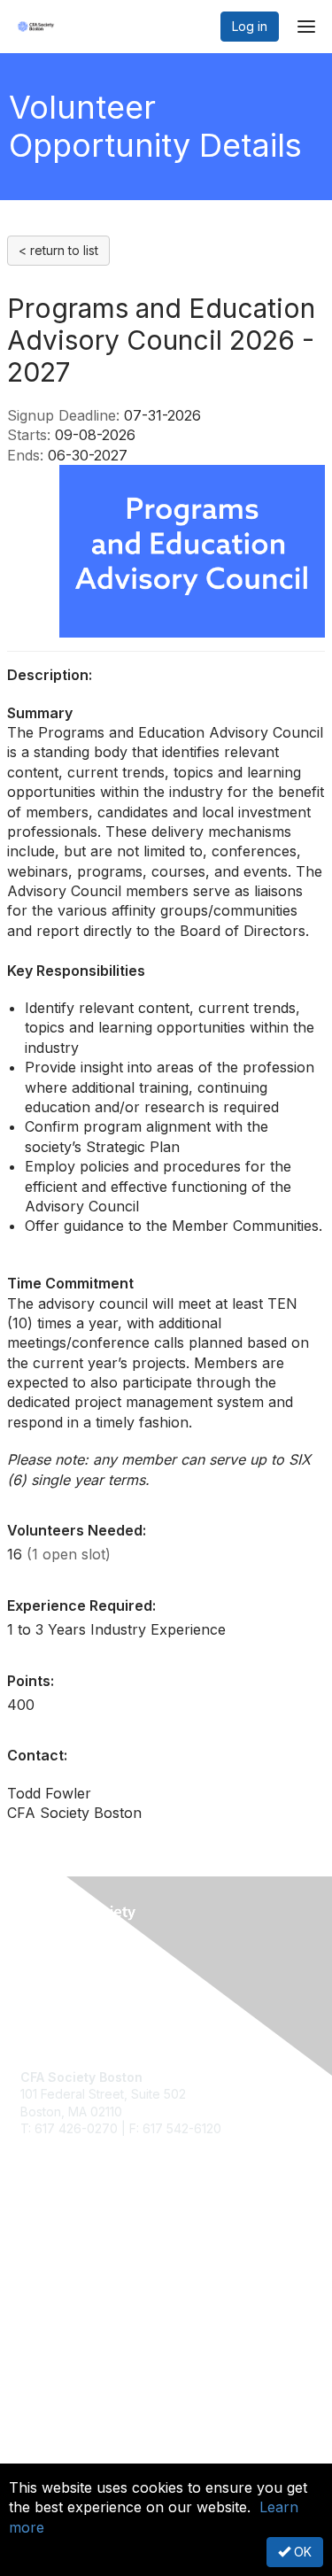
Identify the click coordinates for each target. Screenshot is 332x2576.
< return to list (58, 250)
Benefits (44, 2298)
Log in (250, 26)
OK (301, 2552)
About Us (47, 2449)
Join (33, 2280)
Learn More (54, 2314)
